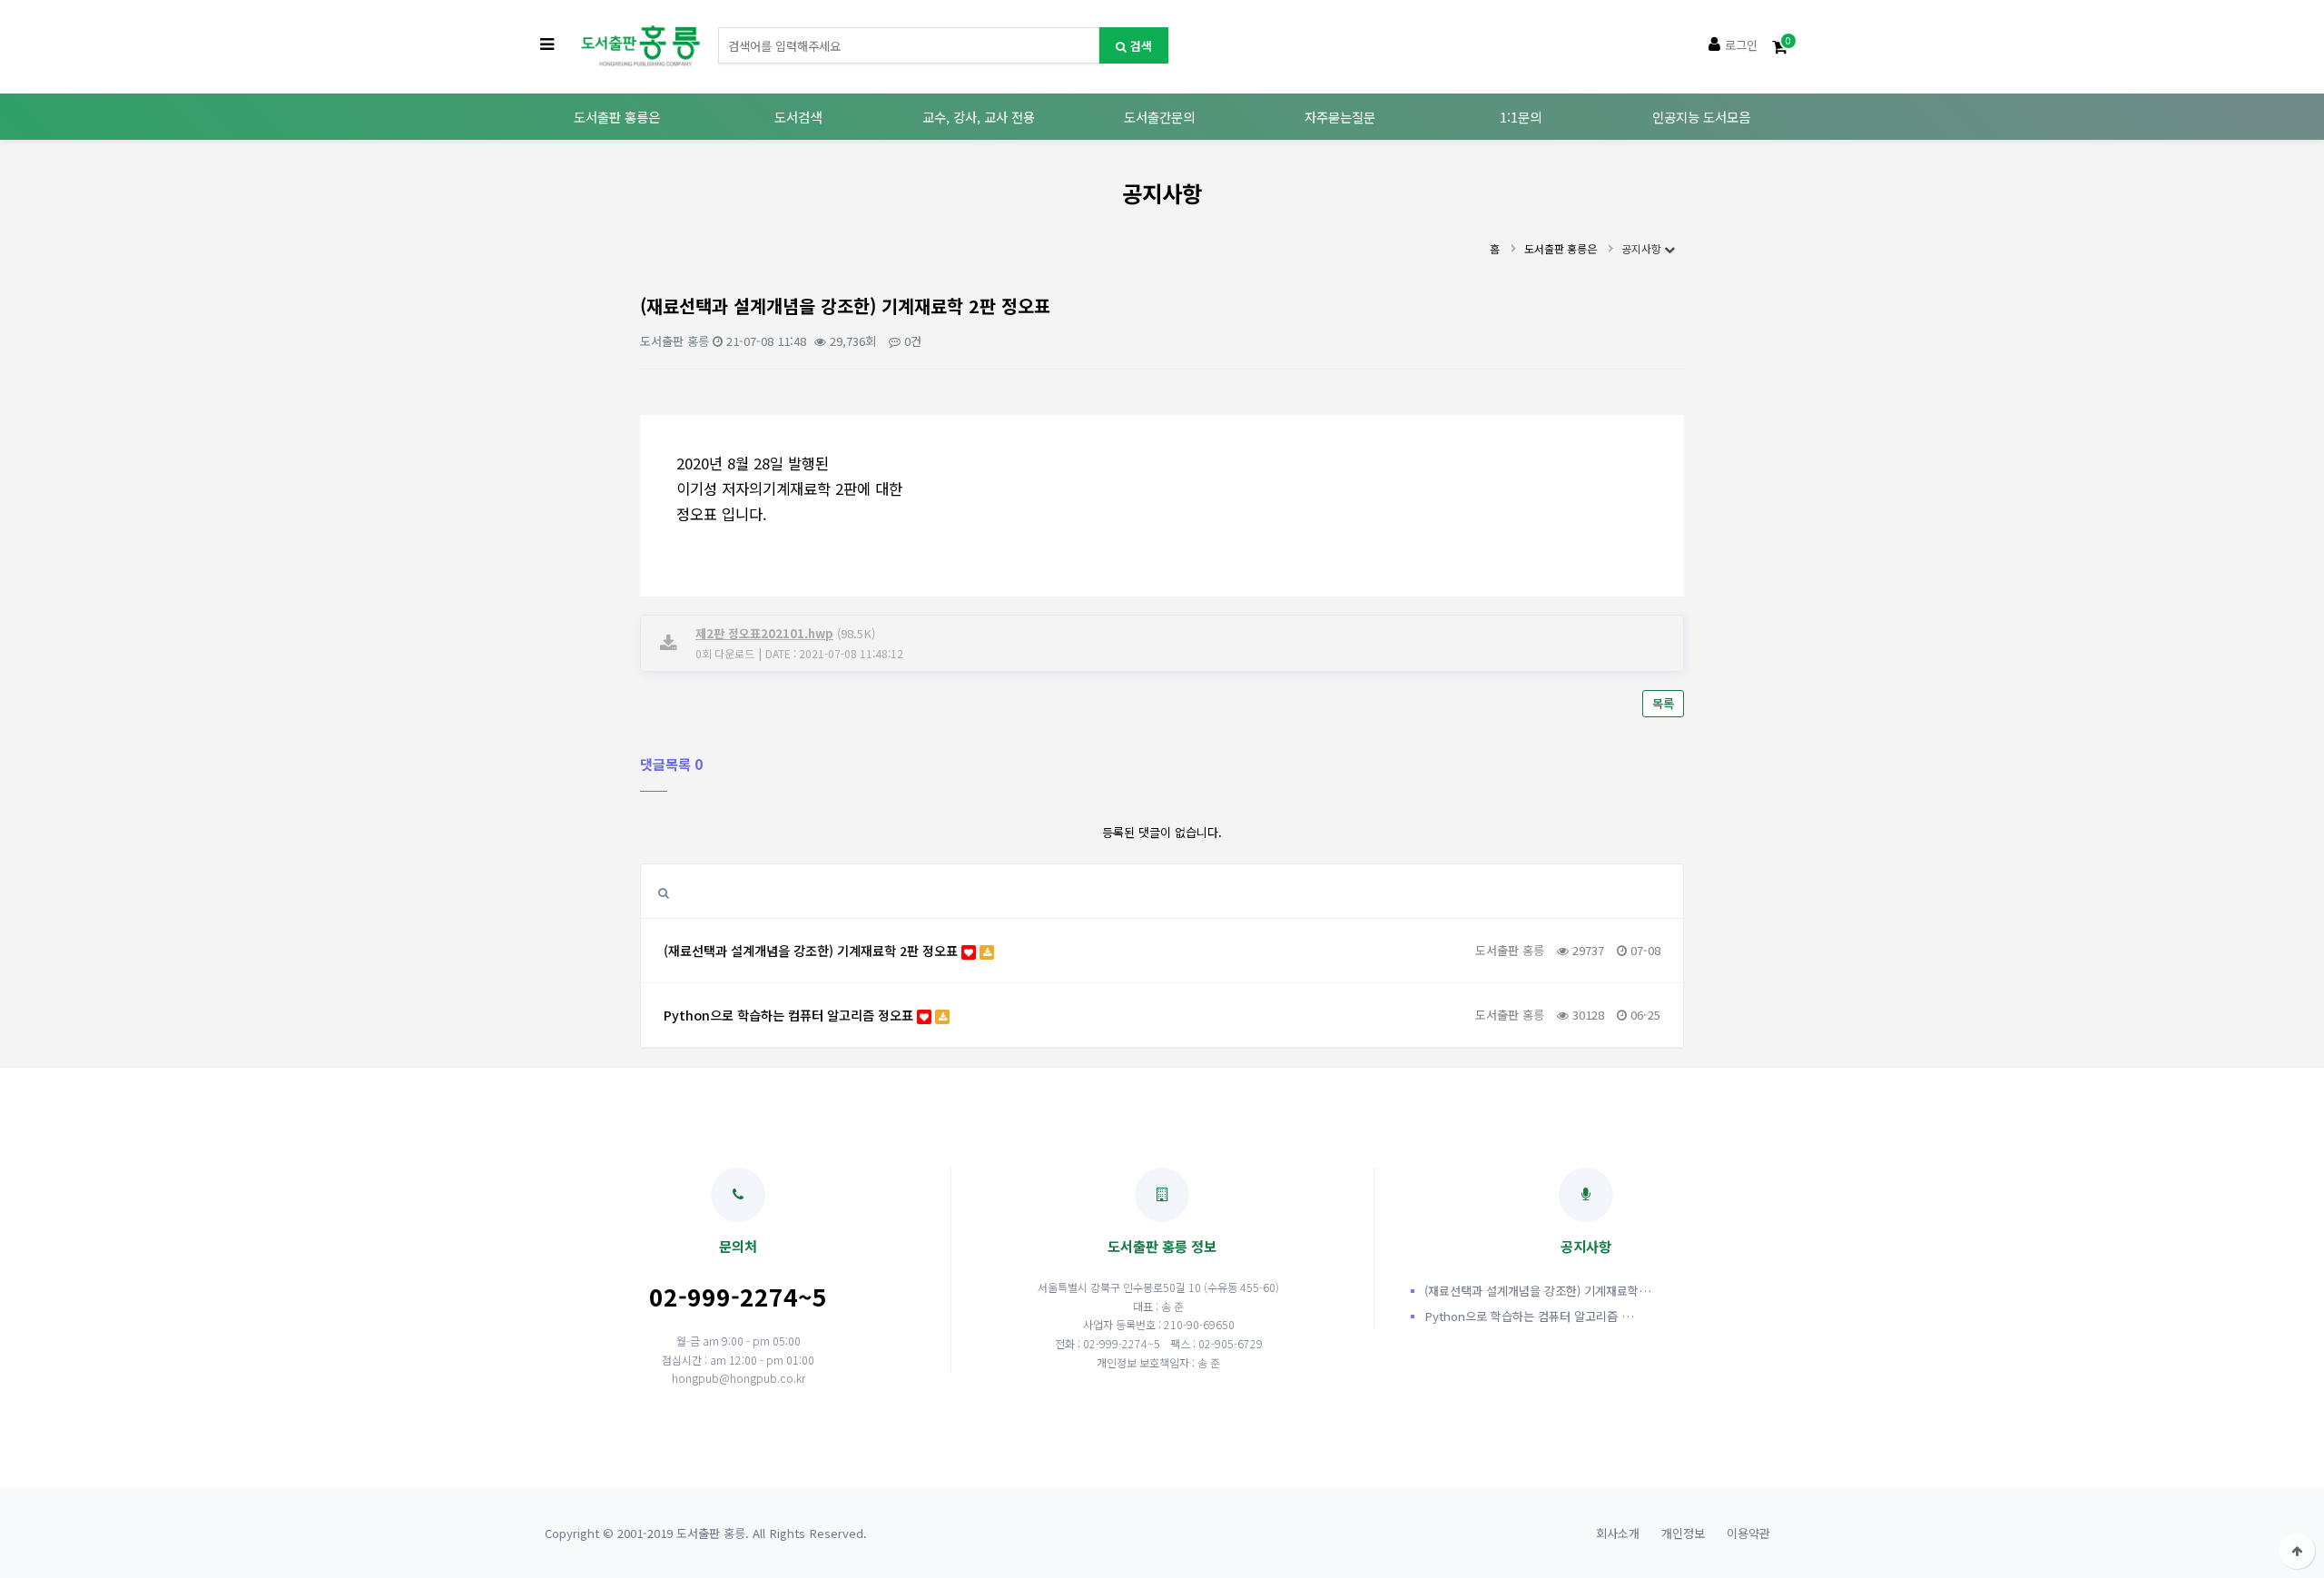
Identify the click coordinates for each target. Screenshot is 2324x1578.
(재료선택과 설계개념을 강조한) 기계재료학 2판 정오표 (812, 950)
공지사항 (1643, 248)
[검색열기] (664, 892)
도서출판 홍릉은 (617, 117)
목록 (1663, 703)
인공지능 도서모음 (1701, 117)
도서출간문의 (1159, 117)
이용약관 (1748, 1533)
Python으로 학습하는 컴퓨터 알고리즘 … (1529, 1316)
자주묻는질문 (1340, 117)
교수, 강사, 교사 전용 (979, 117)
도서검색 (798, 117)
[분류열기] (547, 45)
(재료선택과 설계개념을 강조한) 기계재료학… (1538, 1291)
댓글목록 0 (671, 764)
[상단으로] (2297, 1551)
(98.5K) (785, 633)
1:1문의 (1521, 117)
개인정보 (1683, 1533)
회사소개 (1618, 1533)
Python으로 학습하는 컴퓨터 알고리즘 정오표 (790, 1015)
